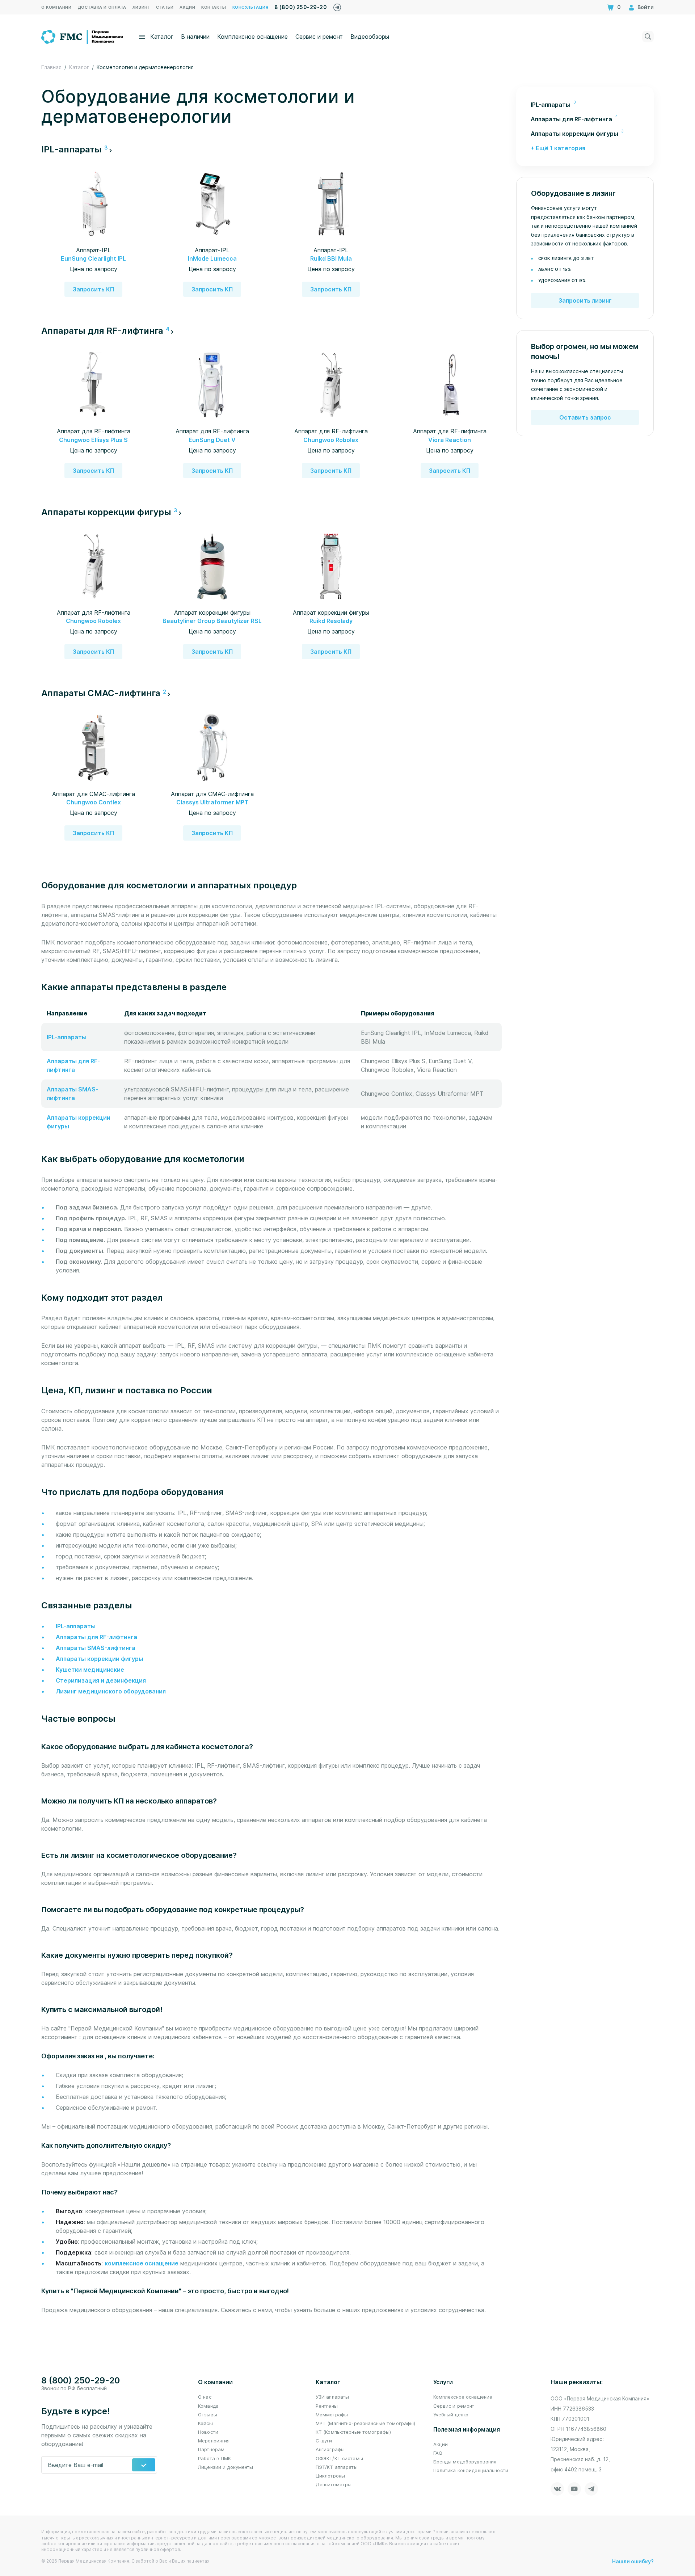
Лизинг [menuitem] (141, 7)
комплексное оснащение (142, 2263)
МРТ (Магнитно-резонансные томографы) (366, 2423)
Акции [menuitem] (187, 7)
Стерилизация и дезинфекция (101, 1680)
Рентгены (327, 2406)
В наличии (195, 37)
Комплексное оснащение (252, 37)
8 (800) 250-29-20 (301, 7)
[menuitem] (585, 105)
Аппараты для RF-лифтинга (96, 1637)
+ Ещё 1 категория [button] (558, 148)
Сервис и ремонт (319, 37)
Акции (441, 2444)
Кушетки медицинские (90, 1670)
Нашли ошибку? (633, 2561)
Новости (208, 2432)
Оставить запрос (585, 417)
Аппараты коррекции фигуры (100, 1659)
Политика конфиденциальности (471, 2470)
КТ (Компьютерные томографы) (353, 2432)
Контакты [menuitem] (214, 7)
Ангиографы (330, 2449)
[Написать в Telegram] (337, 6)
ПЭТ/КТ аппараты (337, 2467)
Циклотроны (330, 2476)
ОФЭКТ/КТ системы (339, 2458)
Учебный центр (451, 2415)
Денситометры (334, 2484)
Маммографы (332, 2415)
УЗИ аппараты (332, 2397)
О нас (205, 2397)
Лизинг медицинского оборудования (111, 1691)
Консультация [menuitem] (250, 7)
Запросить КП (93, 289)
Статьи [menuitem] (165, 7)
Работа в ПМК (215, 2458)
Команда (208, 2406)
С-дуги (324, 2441)
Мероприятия (214, 2441)
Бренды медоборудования (465, 2462)
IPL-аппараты (67, 1037)
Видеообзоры (370, 37)
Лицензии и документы (226, 2467)
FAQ (438, 2453)
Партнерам (211, 2449)
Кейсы (205, 2423)
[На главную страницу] (83, 36)
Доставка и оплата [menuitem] (102, 7)
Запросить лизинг (585, 300)
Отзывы (208, 2415)
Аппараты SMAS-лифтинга (96, 1648)
